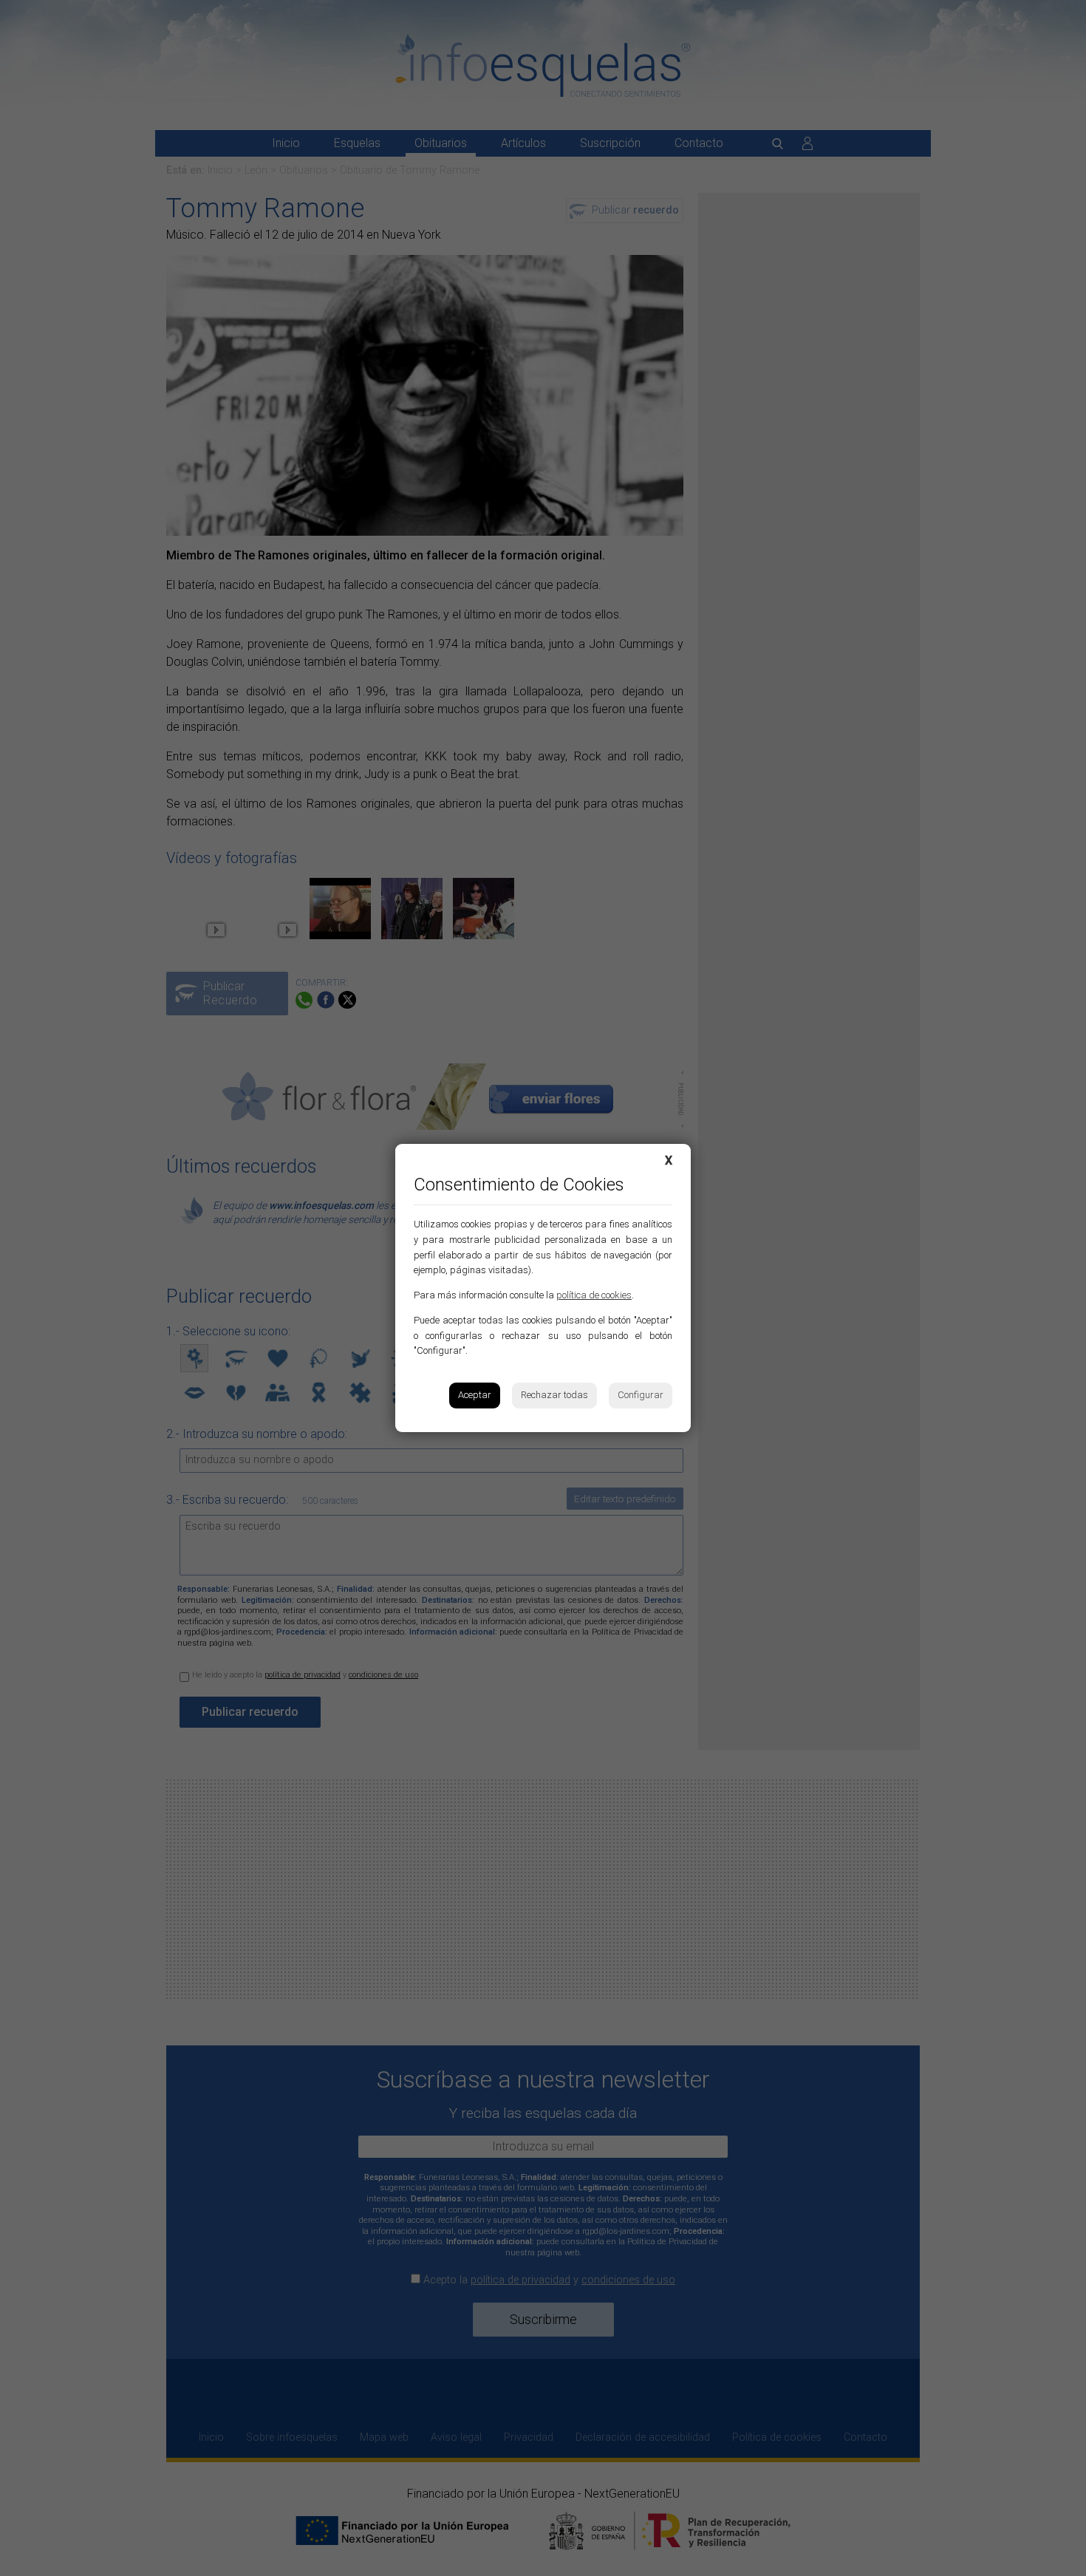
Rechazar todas (554, 1395)
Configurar (641, 1395)
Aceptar (475, 1395)
